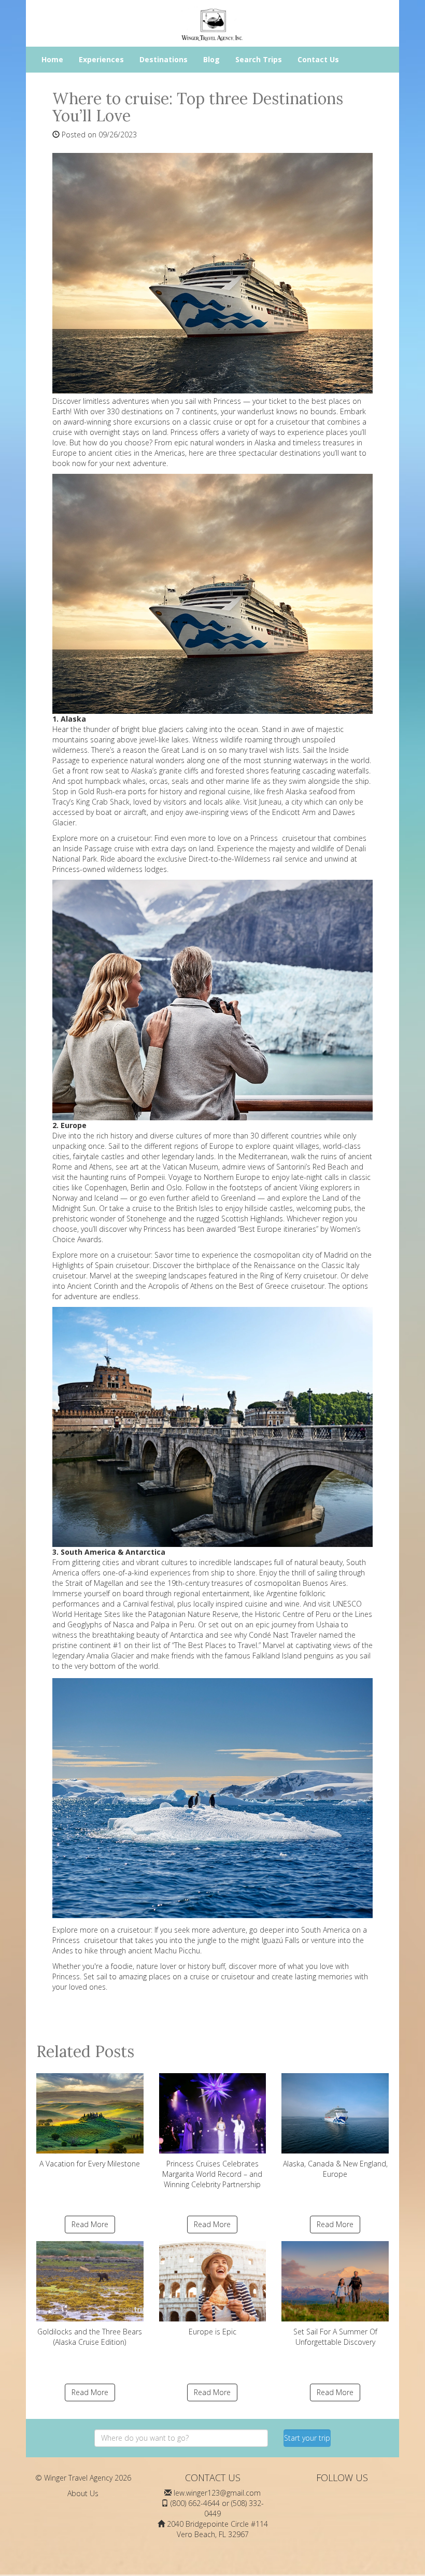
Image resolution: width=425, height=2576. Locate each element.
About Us (83, 2493)
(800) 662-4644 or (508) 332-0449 (217, 2508)
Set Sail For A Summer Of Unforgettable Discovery (335, 2337)
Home (52, 59)
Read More (90, 2224)
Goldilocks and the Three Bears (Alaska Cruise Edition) (90, 2337)
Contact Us (318, 59)
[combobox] (181, 2438)
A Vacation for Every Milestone (90, 2164)
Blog (211, 59)
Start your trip (307, 2438)
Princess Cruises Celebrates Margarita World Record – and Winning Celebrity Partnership (212, 2174)
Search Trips (259, 59)
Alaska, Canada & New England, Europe (335, 2169)
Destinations (164, 59)
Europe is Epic (212, 2332)
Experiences (101, 59)
